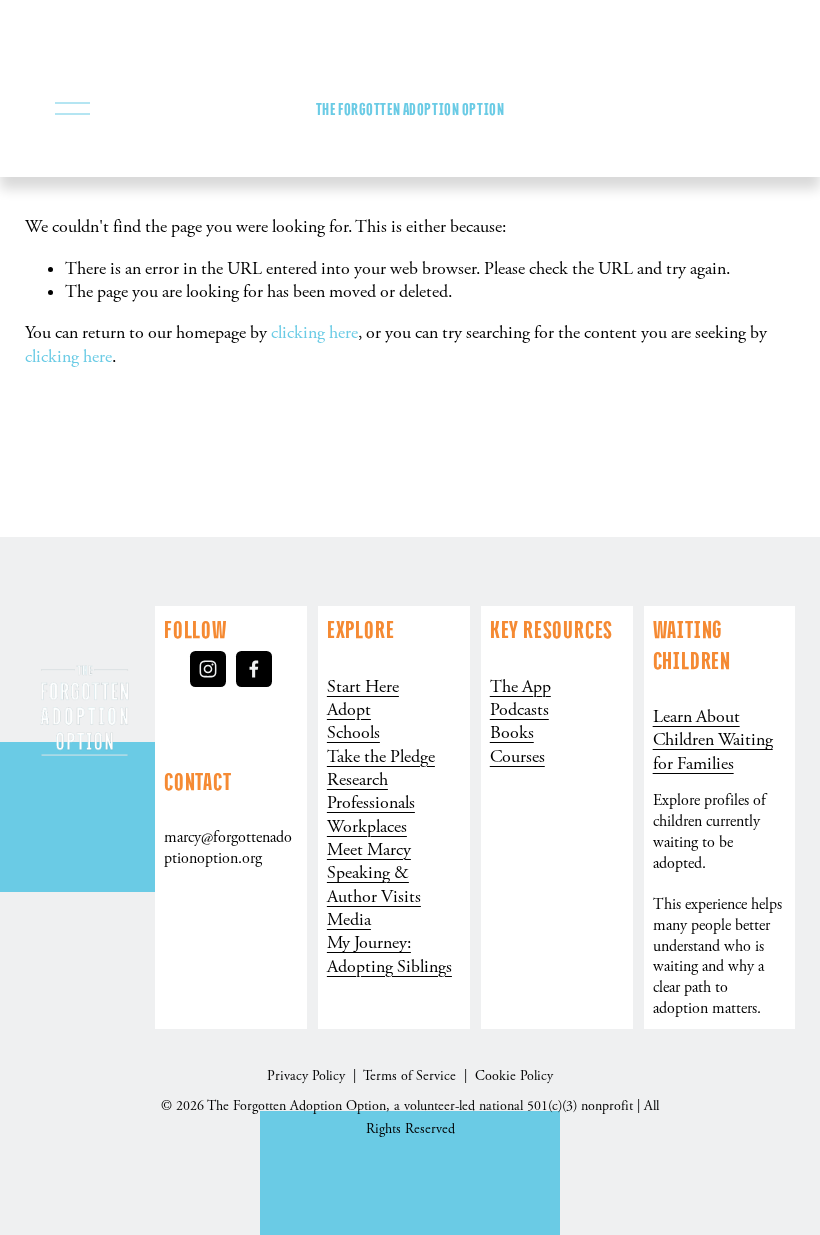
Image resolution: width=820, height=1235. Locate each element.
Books (512, 733)
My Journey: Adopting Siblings (389, 954)
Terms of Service (411, 1076)
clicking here (314, 333)
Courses (517, 757)
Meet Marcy (369, 850)
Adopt (349, 710)
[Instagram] (208, 669)
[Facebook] (254, 669)
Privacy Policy (308, 1076)
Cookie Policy (514, 1076)
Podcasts (519, 710)
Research (357, 780)
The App (520, 687)
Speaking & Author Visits (374, 884)
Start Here (363, 687)
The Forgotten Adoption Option (410, 108)
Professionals (371, 803)
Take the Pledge (381, 757)
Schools (353, 733)
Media (349, 920)
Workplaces (367, 827)
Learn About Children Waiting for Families (713, 740)
